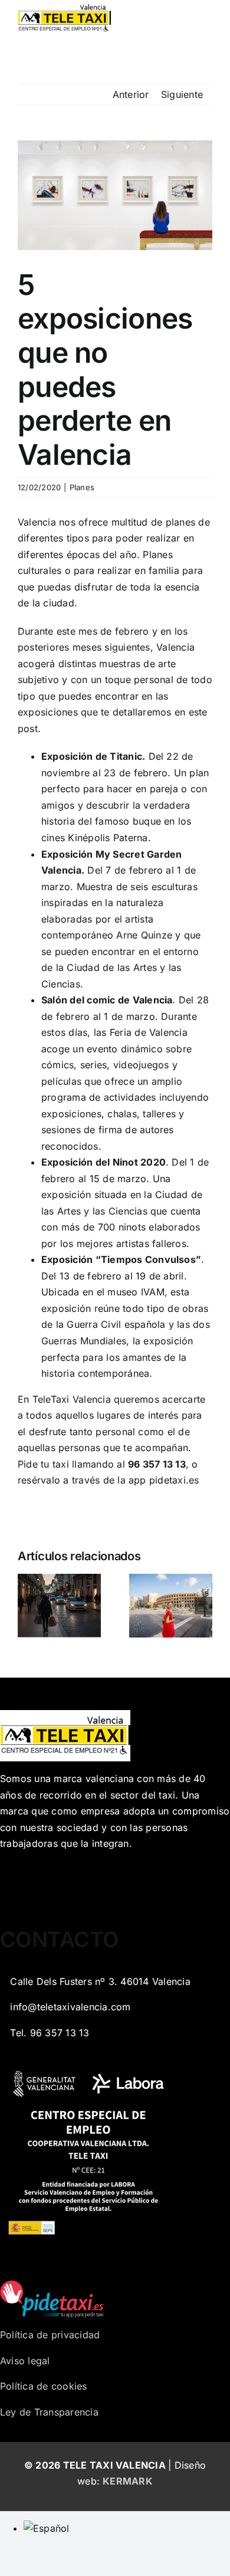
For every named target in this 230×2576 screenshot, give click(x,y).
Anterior (131, 94)
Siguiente (182, 94)
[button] (27, 1606)
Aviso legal (25, 2361)
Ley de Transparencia (49, 2412)
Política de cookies (44, 2386)
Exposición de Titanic (92, 756)
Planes (82, 487)
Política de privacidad (50, 2335)
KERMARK (128, 2481)
